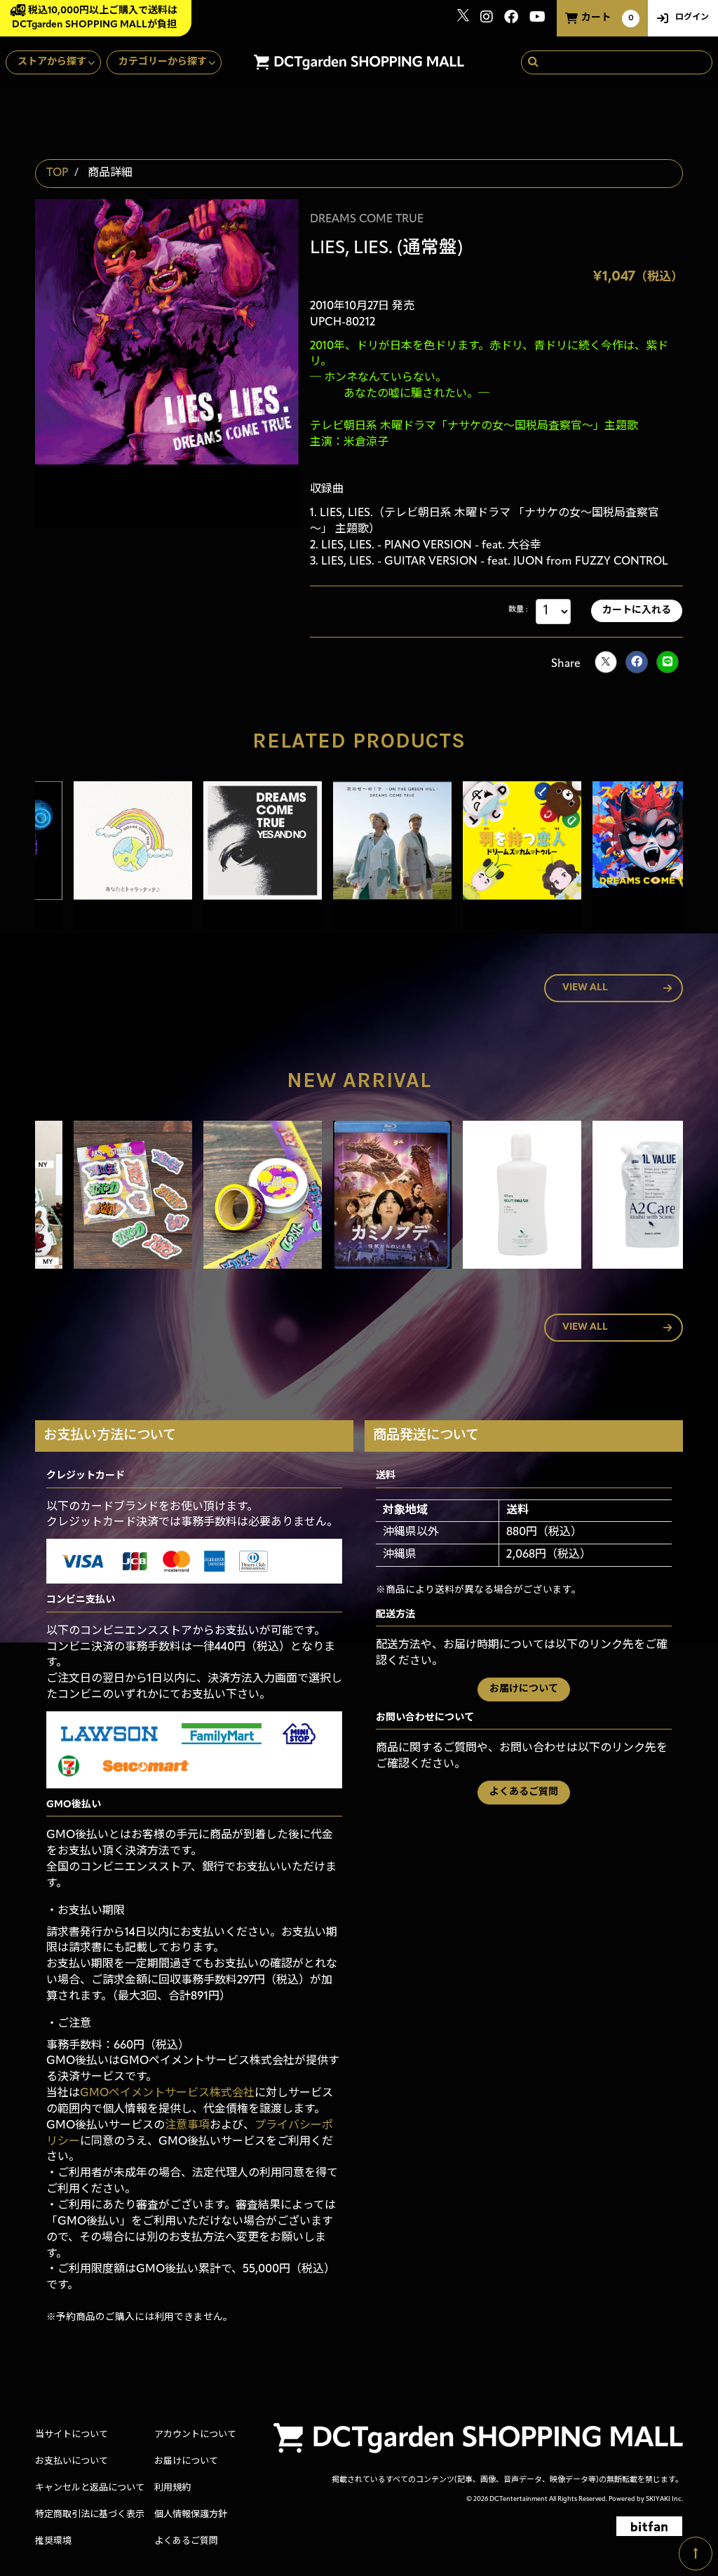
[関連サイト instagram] (487, 19)
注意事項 (187, 2126)
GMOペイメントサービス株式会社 (167, 2093)
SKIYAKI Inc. (664, 2499)
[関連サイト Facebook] (511, 19)
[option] (100, 858)
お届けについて (524, 1689)
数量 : (518, 610)
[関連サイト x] (463, 19)
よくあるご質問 (524, 1792)
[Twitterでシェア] (606, 662)
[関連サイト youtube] (537, 19)
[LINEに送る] (668, 662)
